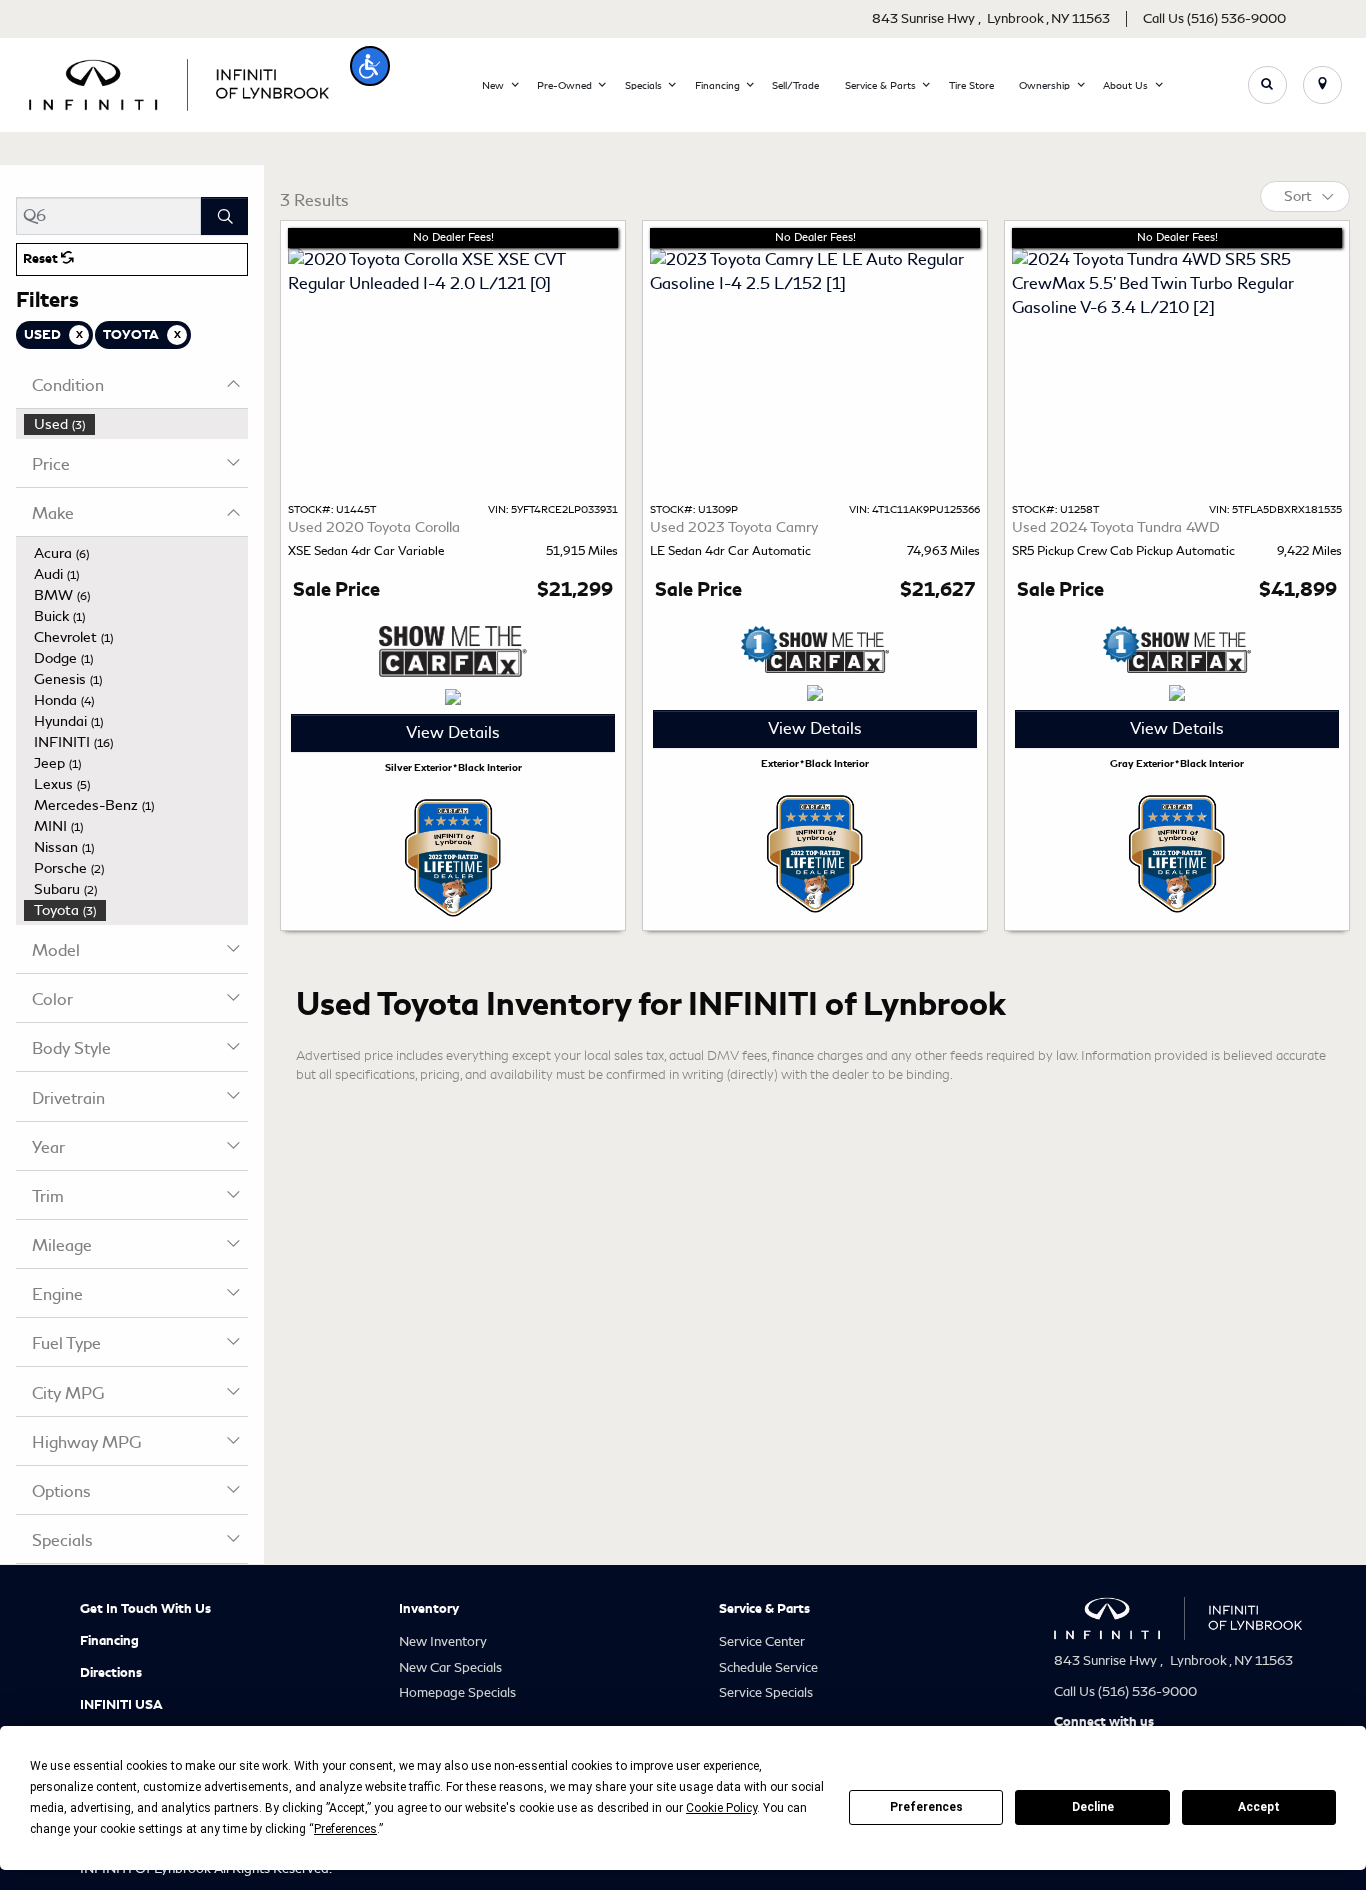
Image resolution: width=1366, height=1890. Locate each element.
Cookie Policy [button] (721, 1808)
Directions (111, 1673)
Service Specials (766, 1692)
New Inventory (443, 1641)
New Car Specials (450, 1667)
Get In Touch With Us (145, 1609)
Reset (42, 259)
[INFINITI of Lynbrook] (179, 81)
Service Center (762, 1641)
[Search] (224, 216)
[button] (370, 66)
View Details (453, 732)
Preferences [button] (345, 1829)
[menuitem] (136, 424)
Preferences (926, 1807)
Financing (109, 1641)
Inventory (429, 1609)
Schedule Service (768, 1667)
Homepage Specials (457, 1692)
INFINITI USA (121, 1705)
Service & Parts (764, 1609)
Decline (1093, 1807)
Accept (1259, 1807)
